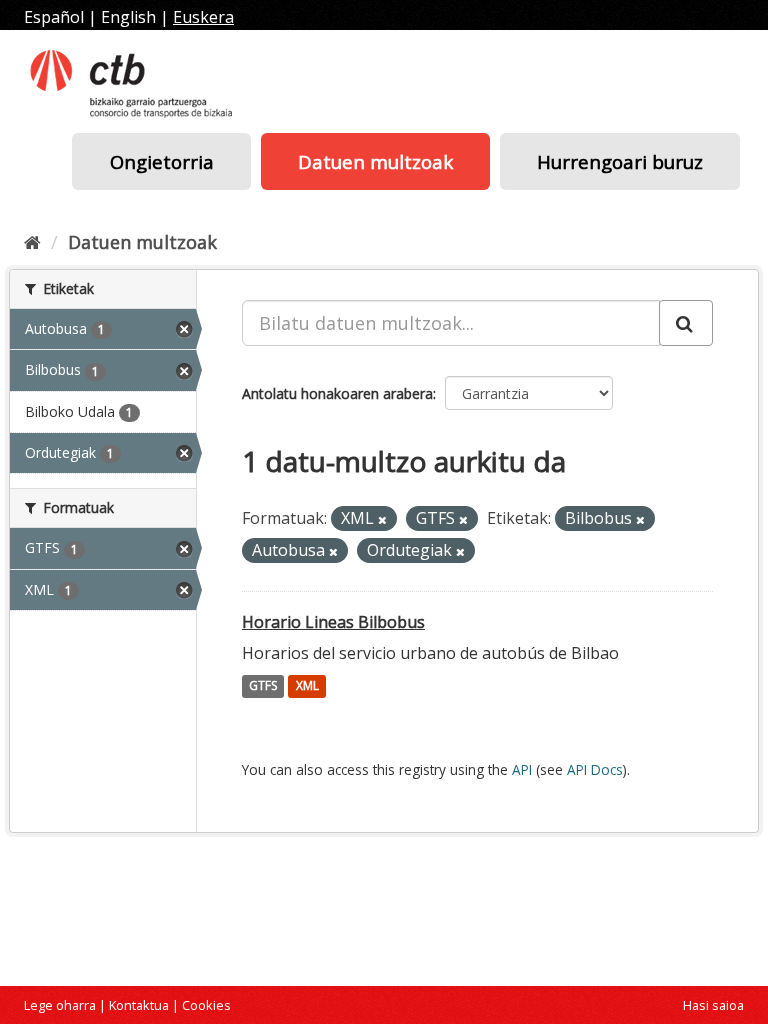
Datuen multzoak (375, 161)
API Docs (595, 769)
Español (54, 17)
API (522, 769)
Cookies (206, 1005)
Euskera (203, 17)
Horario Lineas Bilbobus (333, 622)
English (128, 17)
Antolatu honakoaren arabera (337, 393)
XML (307, 686)
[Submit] (686, 323)
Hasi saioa (713, 1005)
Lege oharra (60, 1005)
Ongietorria (162, 161)
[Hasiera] (32, 242)
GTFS (263, 686)
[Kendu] (382, 519)
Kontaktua (139, 1005)
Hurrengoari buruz (620, 161)
